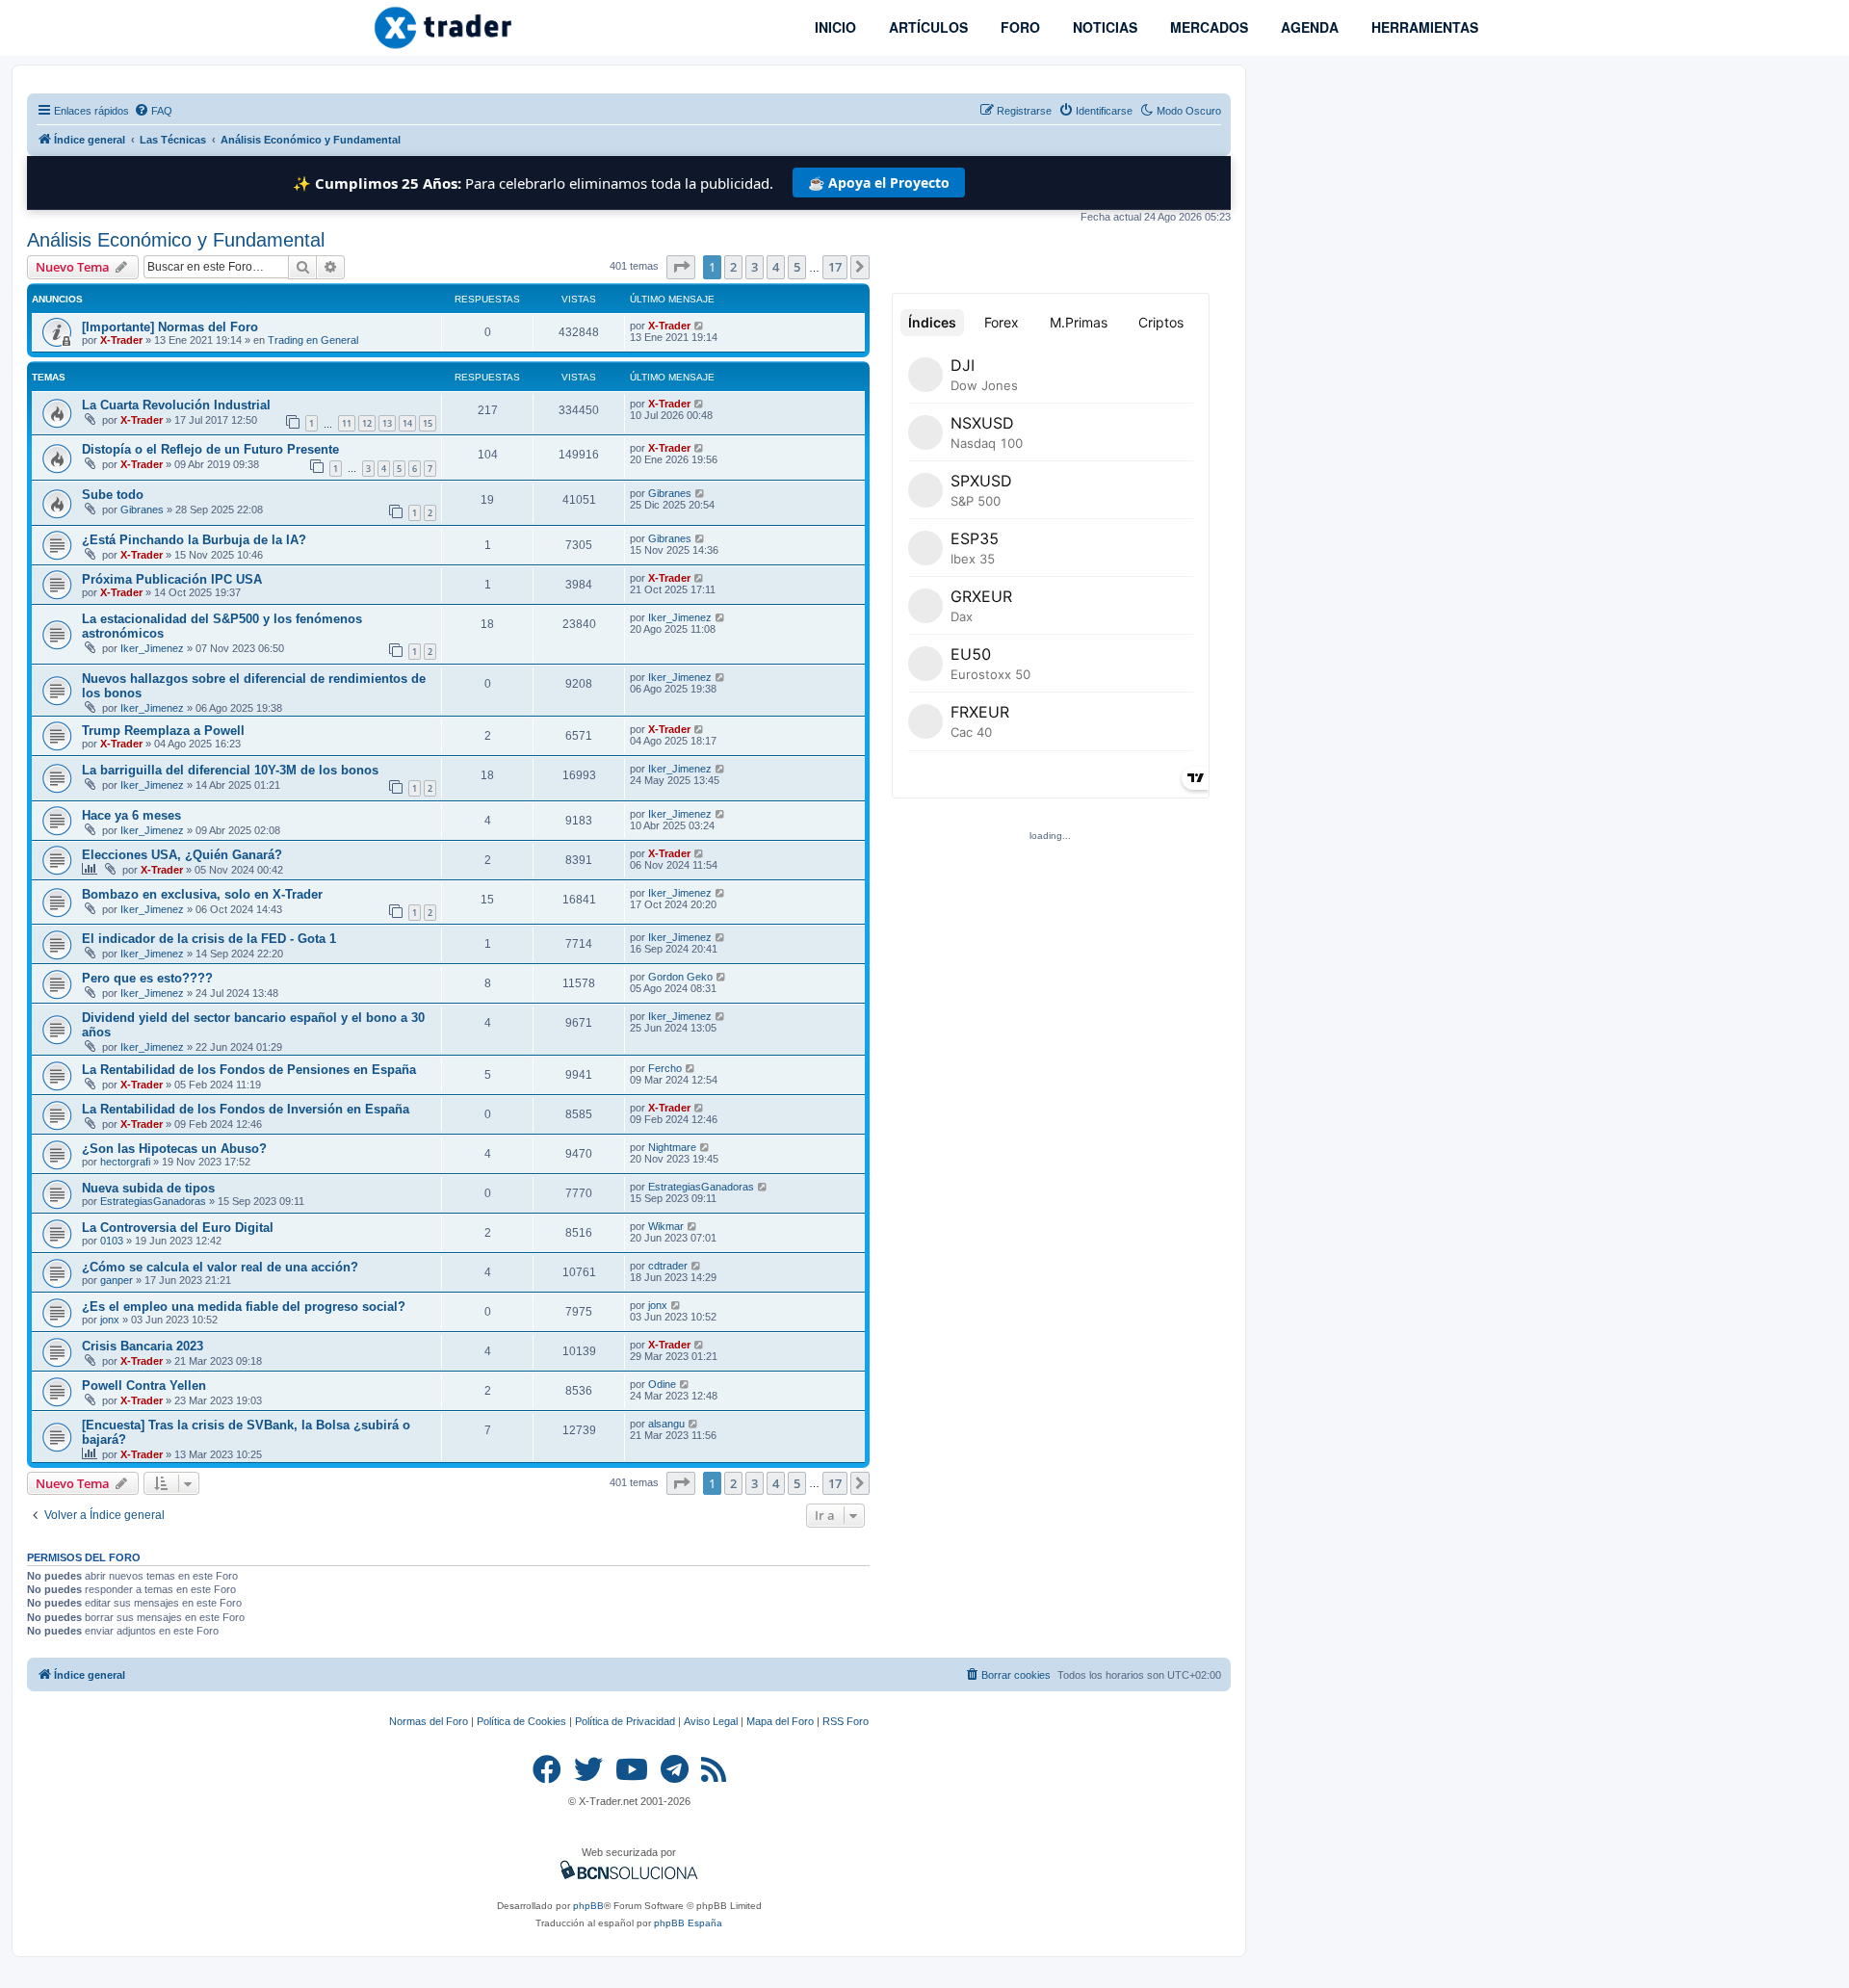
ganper (117, 1280)
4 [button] (776, 267)
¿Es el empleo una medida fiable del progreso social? (244, 1307)
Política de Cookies (521, 1721)
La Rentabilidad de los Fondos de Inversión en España (246, 1109)
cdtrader (668, 1266)
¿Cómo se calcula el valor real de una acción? (220, 1267)
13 (387, 423)
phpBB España (688, 1923)
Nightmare (672, 1147)
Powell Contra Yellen (144, 1386)
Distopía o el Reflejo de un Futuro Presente (210, 449)
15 (428, 423)
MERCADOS (1207, 27)
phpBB (588, 1906)
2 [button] (733, 267)
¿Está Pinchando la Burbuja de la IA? (194, 540)
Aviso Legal (711, 1721)
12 (367, 423)
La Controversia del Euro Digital (178, 1228)
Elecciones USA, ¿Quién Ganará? (182, 855)
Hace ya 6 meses (131, 815)
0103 (112, 1241)
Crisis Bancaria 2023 (143, 1346)
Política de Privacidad (625, 1721)
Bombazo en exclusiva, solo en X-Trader (202, 894)
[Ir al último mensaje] (700, 326)
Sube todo (113, 495)
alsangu (666, 1424)
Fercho (665, 1068)
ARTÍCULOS (926, 27)
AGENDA (1308, 27)
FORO (1018, 27)
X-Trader (121, 340)
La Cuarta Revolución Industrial (176, 405)
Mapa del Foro (780, 1721)
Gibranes (142, 510)
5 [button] (797, 267)
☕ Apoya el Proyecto (879, 183)
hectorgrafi (125, 1162)
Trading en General (313, 340)
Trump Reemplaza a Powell (163, 731)
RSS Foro (846, 1721)
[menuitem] (153, 111)
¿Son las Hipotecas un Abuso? (174, 1149)
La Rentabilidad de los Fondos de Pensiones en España (249, 1070)
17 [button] (835, 267)
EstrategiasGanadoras (153, 1201)
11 (347, 423)
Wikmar (666, 1226)
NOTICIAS (1103, 27)
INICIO (833, 27)
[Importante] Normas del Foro (170, 327)
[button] (681, 267)
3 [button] (755, 267)
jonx (110, 1320)
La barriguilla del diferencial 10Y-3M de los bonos (230, 770)
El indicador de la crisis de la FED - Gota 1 (209, 939)
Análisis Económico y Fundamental (176, 240)
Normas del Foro (429, 1721)
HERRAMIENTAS (1423, 27)
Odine (662, 1384)
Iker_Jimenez (152, 648)
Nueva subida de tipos (148, 1188)
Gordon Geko (680, 977)
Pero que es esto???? (147, 978)
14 (407, 423)
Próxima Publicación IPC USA (172, 579)
